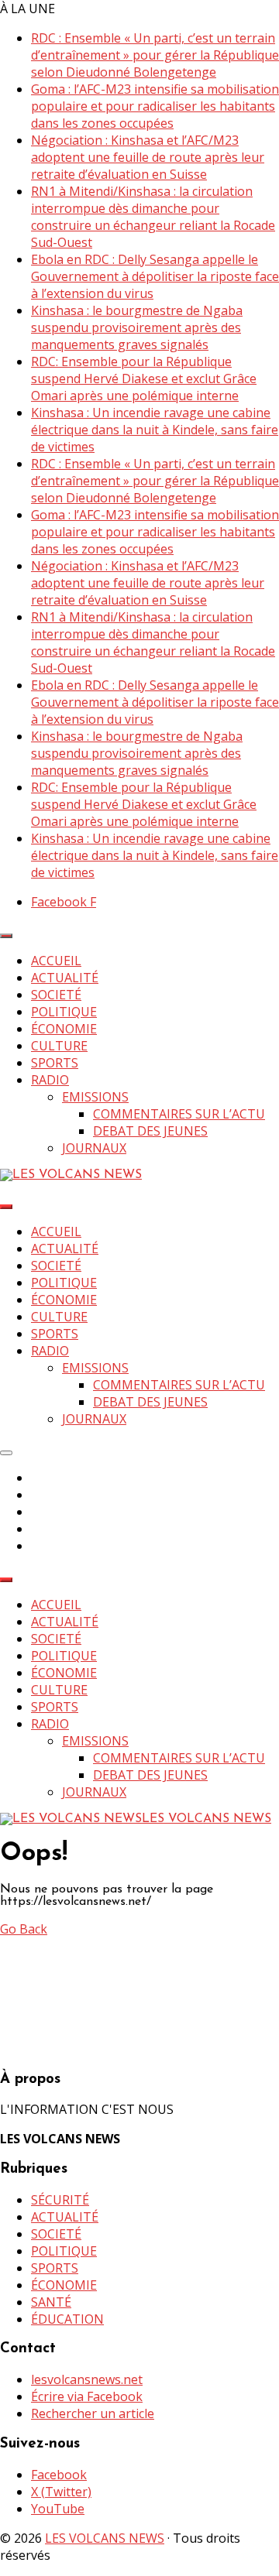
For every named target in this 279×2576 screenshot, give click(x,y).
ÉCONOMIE (64, 1029)
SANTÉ (51, 2302)
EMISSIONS (95, 1097)
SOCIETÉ (56, 995)
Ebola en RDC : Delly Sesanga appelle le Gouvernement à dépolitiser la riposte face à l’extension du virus (155, 276)
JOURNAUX (94, 1148)
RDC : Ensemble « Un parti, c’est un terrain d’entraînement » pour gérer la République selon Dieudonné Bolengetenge (155, 55)
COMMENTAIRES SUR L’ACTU (179, 1114)
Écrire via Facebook (87, 2396)
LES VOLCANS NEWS (105, 2538)
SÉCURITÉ (60, 2200)
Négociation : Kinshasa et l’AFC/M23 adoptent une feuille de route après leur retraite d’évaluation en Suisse (148, 157)
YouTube (58, 2509)
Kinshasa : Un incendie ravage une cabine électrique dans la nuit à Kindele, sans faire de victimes (155, 430)
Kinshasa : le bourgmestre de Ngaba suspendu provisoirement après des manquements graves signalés (137, 327)
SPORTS (55, 1063)
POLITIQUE (64, 1012)
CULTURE (59, 1046)
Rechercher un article (93, 2413)
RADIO (50, 1080)
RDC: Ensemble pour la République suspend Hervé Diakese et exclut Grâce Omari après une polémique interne (144, 379)
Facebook (59, 2475)
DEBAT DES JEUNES (150, 1131)
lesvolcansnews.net (87, 2379)
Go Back (24, 1929)
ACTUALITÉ (65, 978)
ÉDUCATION (67, 2319)
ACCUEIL (56, 961)
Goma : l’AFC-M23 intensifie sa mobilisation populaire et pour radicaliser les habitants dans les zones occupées (155, 106)
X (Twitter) (61, 2492)
